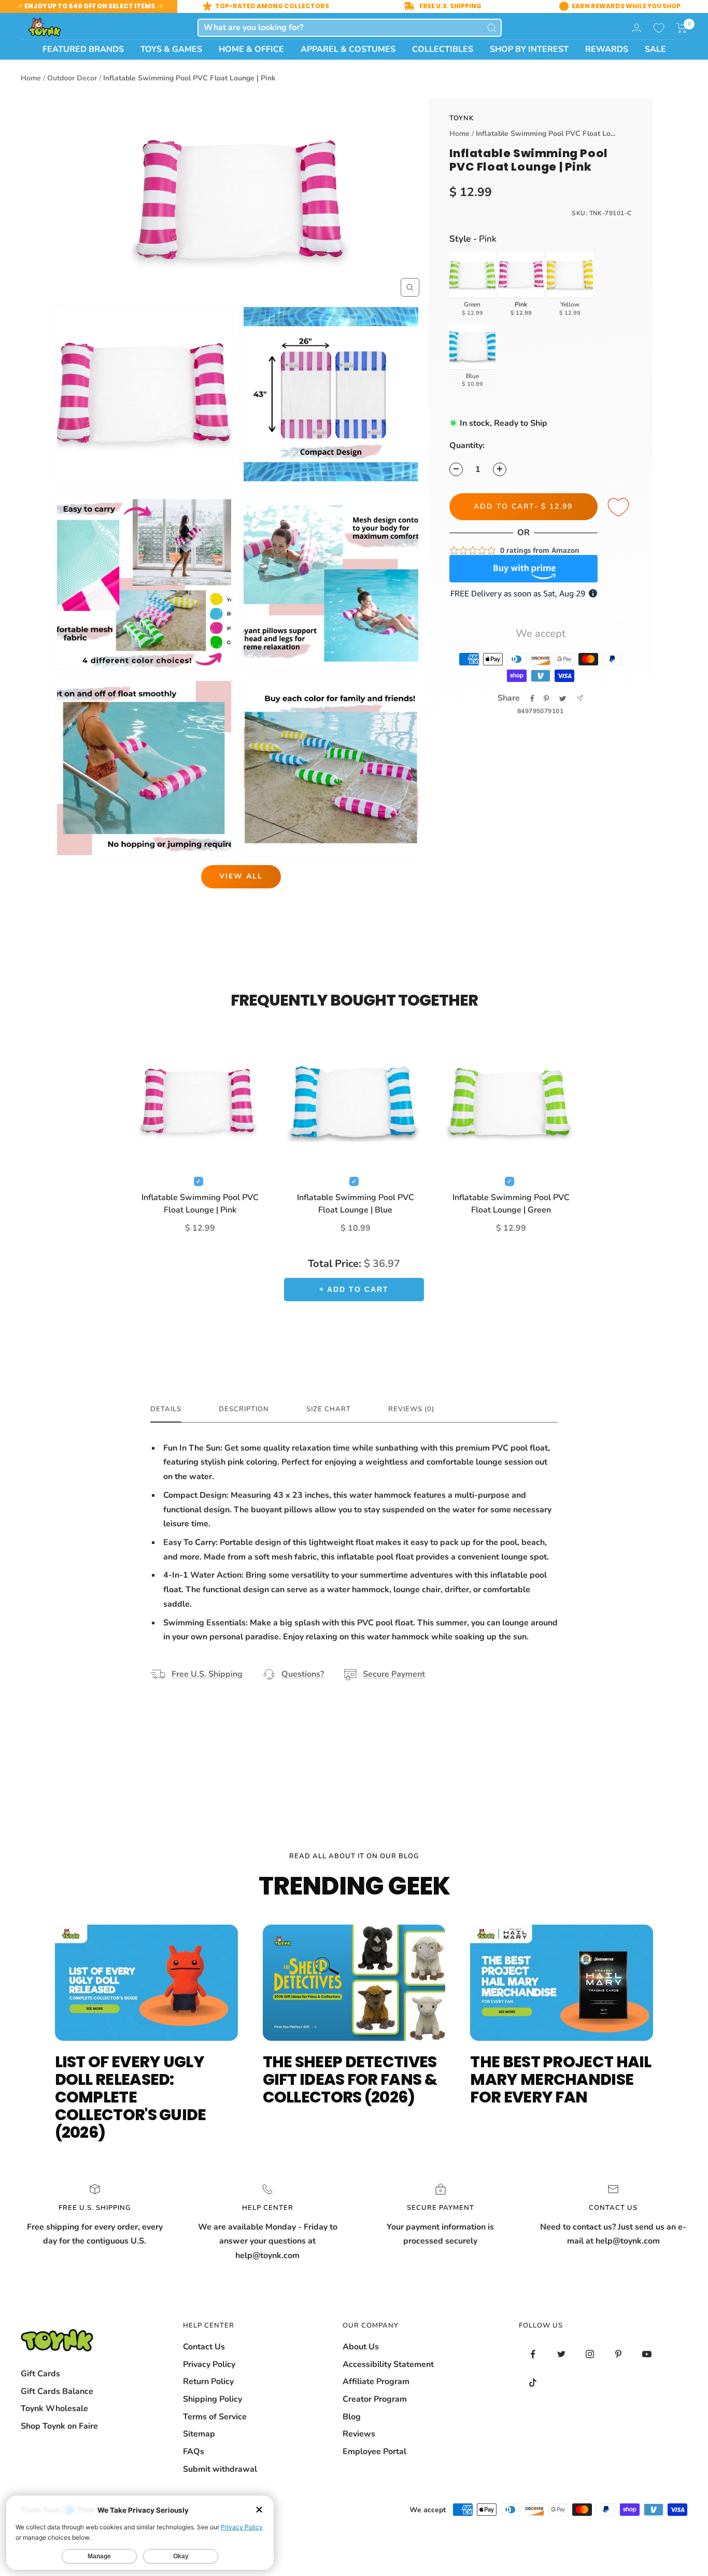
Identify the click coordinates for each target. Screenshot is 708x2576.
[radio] (473, 285)
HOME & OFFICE (251, 49)
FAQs (194, 2452)
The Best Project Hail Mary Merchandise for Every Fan (561, 2079)
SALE (655, 49)
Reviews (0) (411, 1409)
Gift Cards (40, 2374)
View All (241, 876)
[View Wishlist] (659, 28)
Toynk (462, 118)
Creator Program (375, 2399)
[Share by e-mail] (580, 698)
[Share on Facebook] (532, 699)
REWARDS (607, 49)
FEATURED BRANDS (83, 49)
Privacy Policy (209, 2364)
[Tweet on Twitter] (563, 699)
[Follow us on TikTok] (533, 2383)
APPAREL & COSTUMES (348, 49)
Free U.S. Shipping (207, 1674)
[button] (682, 28)
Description (244, 1409)
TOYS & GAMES (171, 49)
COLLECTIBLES (443, 49)
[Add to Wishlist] (620, 508)
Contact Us (204, 2347)
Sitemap (199, 2434)
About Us (361, 2347)
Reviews (359, 2434)
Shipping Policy (213, 2399)
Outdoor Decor (72, 78)
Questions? (303, 1674)
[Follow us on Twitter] (562, 2354)
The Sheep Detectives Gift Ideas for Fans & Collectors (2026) (350, 2079)
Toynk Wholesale (54, 2408)
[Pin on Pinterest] (546, 699)
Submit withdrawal (220, 2469)
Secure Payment (394, 1674)
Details (166, 1409)
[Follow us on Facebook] (533, 2354)
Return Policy (208, 2382)
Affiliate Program (376, 2382)
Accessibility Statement (388, 2364)
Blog (352, 2417)
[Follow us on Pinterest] (619, 2354)
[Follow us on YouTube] (647, 2354)
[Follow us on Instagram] (590, 2354)
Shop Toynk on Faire (59, 2426)
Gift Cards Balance (57, 2391)
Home (31, 78)
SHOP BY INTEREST (529, 49)
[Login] (636, 28)
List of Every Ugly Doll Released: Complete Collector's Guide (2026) (131, 2097)
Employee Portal (374, 2452)
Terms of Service (215, 2417)
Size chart (329, 1409)
